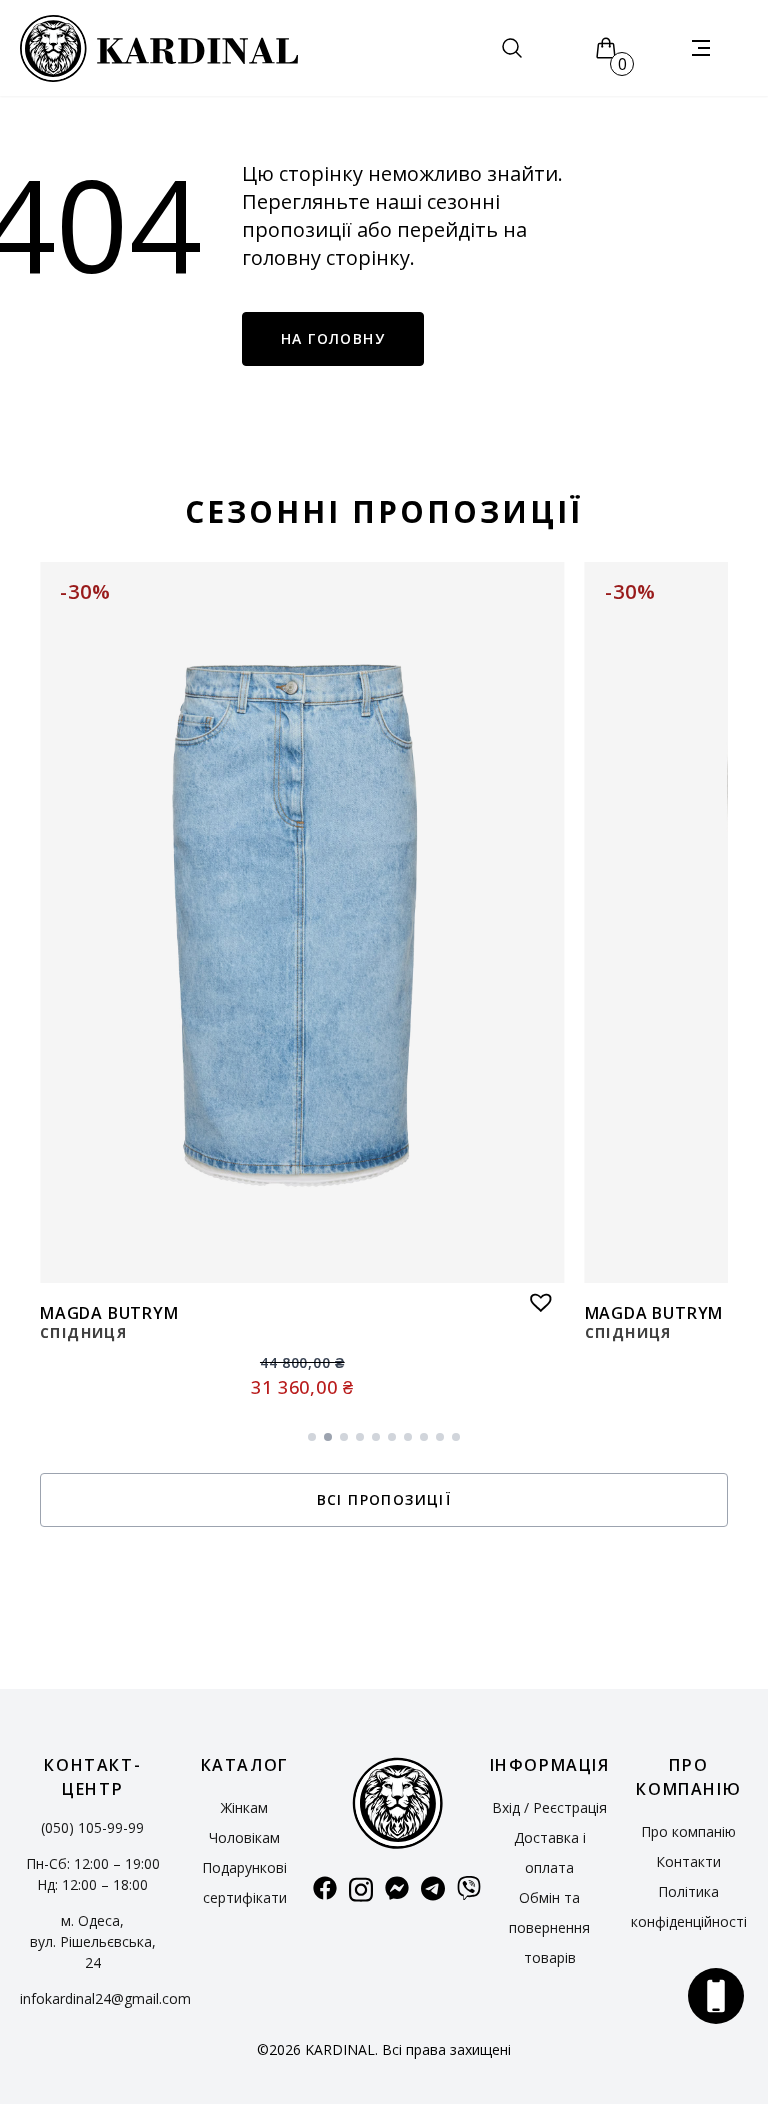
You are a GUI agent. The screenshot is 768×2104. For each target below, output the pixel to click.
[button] (536, 1297)
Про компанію (688, 1831)
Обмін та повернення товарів (549, 1927)
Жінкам (244, 1807)
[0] (606, 48)
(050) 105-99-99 (92, 1827)
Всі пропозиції (384, 1499)
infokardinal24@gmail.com (105, 1998)
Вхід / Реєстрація (549, 1807)
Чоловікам (244, 1837)
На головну (333, 338)
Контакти (688, 1861)
